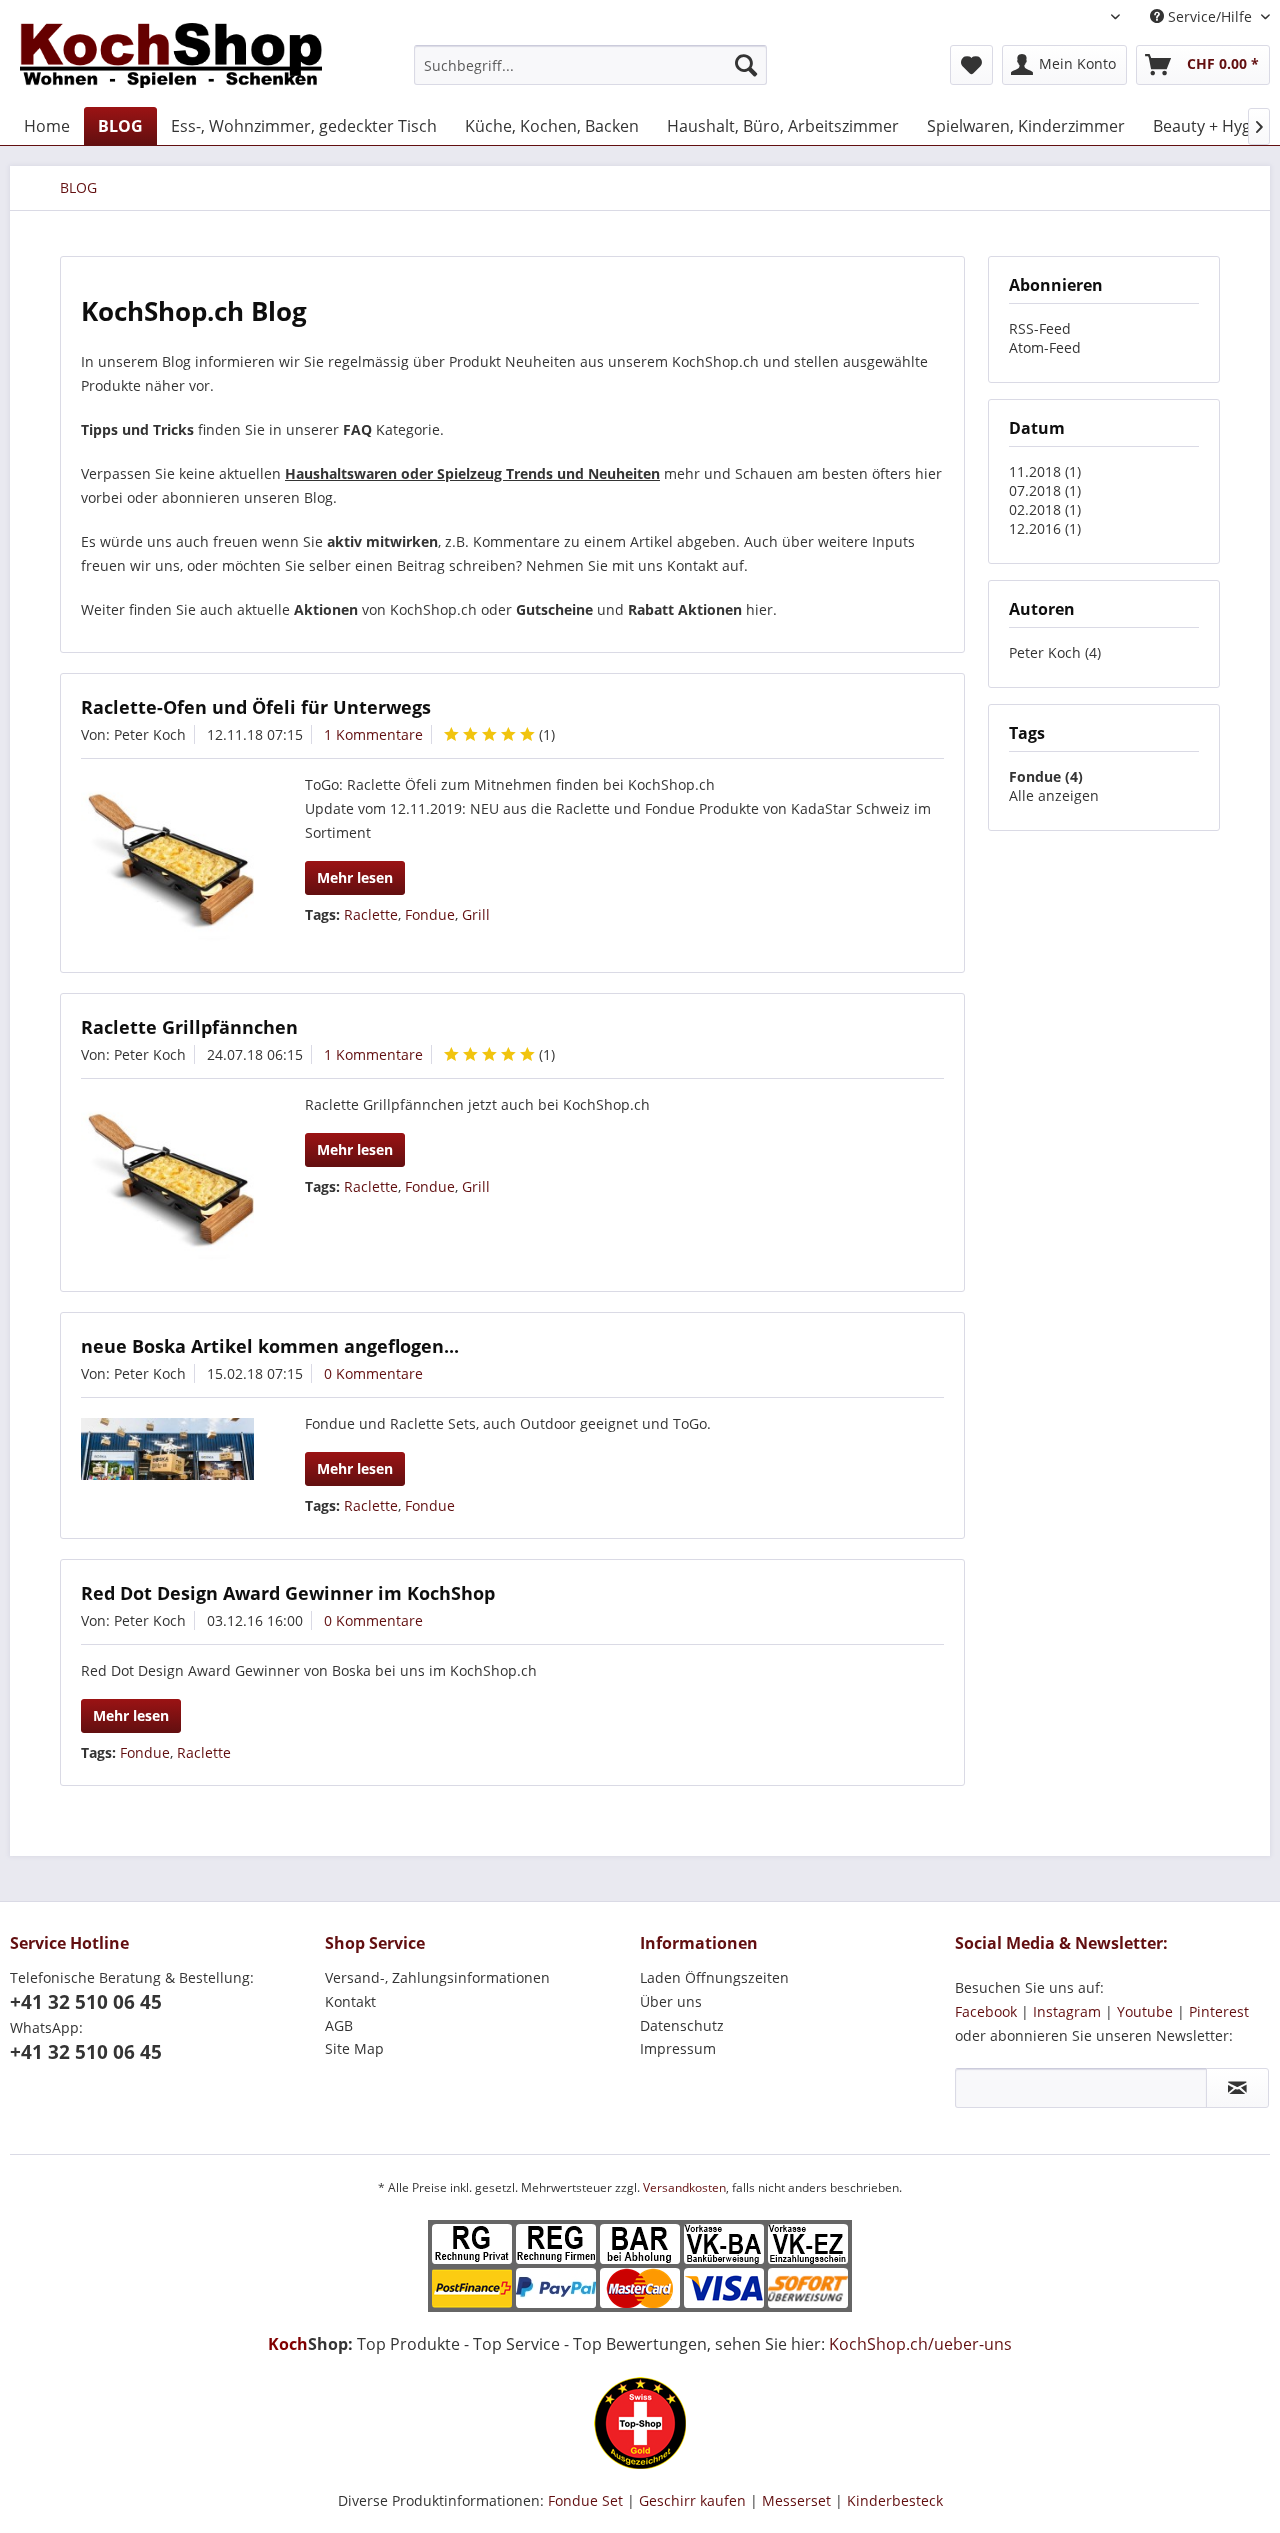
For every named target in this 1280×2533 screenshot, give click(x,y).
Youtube (1145, 2011)
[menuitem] (590, 65)
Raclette (371, 914)
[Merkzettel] (971, 65)
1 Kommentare (373, 734)
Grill (476, 914)
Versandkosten (684, 2187)
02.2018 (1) (1045, 509)
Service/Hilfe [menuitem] (1210, 16)
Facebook (986, 2011)
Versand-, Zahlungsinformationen (437, 1977)
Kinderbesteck (895, 2500)
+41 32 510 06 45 (86, 2002)
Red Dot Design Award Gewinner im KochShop (288, 1593)
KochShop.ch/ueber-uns (920, 2344)
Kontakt (350, 2001)
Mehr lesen (355, 877)
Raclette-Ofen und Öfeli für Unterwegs (256, 707)
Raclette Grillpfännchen (189, 1027)
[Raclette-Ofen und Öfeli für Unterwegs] (167, 865)
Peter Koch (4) (1055, 652)
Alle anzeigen (1054, 795)
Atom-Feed (1045, 347)
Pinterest (1219, 2011)
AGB (339, 2025)
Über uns (671, 2001)
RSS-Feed (1040, 328)
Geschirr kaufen (692, 2500)
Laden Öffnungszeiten (714, 1977)
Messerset (796, 2500)
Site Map (354, 2048)
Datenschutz (682, 2025)
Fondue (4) (1046, 776)
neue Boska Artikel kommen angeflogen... (270, 1346)
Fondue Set (585, 2500)
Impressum (678, 2048)
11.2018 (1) (1045, 471)
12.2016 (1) (1045, 528)
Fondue (430, 914)
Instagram (1067, 2011)
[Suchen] (746, 65)
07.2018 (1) (1045, 490)
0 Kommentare (373, 1373)
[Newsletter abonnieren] (1237, 2088)
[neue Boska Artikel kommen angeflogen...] (167, 1449)
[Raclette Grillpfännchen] (167, 1185)
